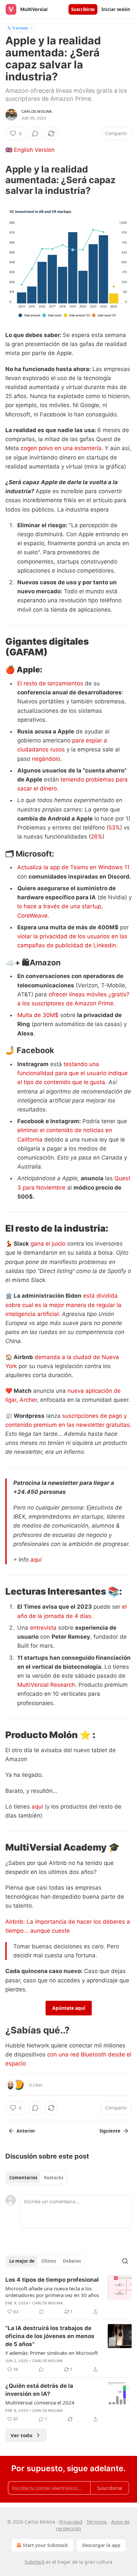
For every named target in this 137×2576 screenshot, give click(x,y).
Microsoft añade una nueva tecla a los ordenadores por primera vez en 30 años (52, 2292)
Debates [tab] (72, 2261)
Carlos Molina (37, 111)
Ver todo (21, 2435)
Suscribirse (83, 9)
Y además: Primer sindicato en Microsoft (52, 2353)
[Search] (125, 2261)
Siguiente (110, 2131)
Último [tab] (49, 2261)
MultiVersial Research (46, 1685)
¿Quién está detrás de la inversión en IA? (39, 2390)
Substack (35, 2562)
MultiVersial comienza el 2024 (40, 2402)
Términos (97, 2522)
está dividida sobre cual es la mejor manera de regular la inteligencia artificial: (63, 1305)
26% (97, 837)
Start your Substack (45, 2545)
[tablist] (36, 2178)
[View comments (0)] (35, 133)
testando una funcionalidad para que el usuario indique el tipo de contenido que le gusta (72, 1073)
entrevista (43, 1628)
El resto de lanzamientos (50, 683)
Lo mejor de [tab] (22, 2261)
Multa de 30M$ (38, 1015)
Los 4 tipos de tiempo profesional (52, 2280)
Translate (20, 28)
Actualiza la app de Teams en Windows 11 (73, 867)
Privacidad (71, 2522)
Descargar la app (101, 2545)
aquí (36, 1560)
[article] (68, 2296)
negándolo (46, 759)
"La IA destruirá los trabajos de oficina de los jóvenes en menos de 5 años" (50, 2336)
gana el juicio (48, 1244)
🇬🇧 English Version (30, 150)
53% (114, 828)
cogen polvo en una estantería (61, 448)
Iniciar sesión (116, 9)
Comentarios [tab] (23, 2178)
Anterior (26, 2131)
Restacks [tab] (54, 2178)
